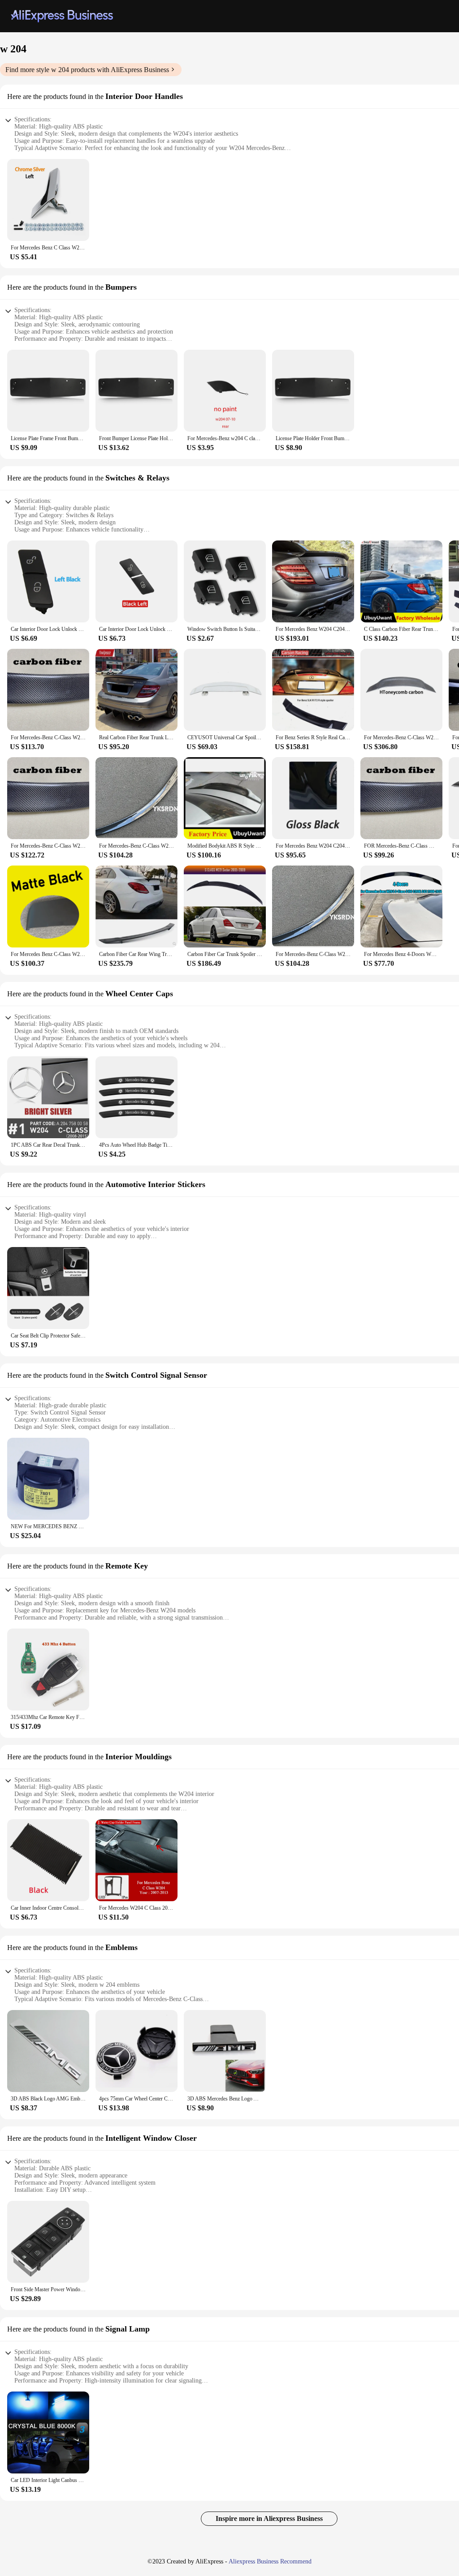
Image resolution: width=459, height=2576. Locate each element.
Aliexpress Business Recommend (270, 2561)
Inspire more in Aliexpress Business (269, 2518)
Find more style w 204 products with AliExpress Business (87, 70)
